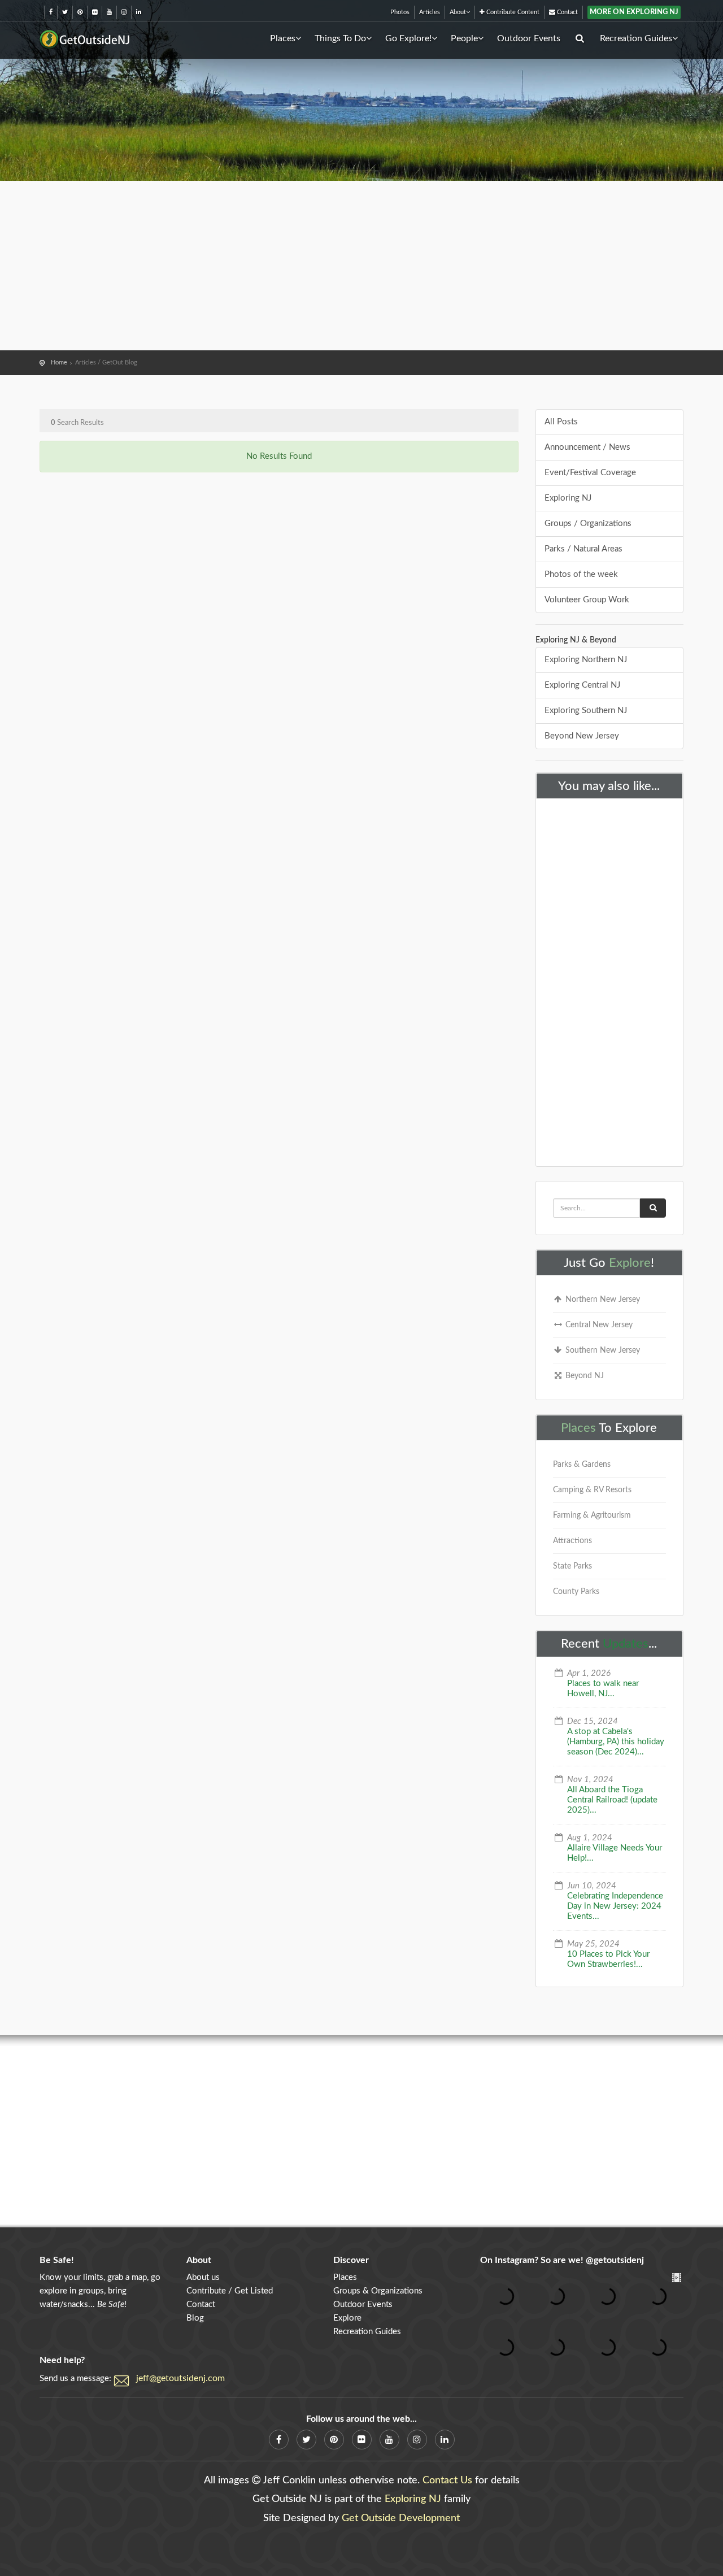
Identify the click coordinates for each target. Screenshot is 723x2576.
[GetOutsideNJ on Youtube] (109, 12)
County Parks (576, 1592)
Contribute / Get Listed (230, 2291)
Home (59, 362)
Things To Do (340, 38)
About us (203, 2277)
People (464, 38)
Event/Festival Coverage (590, 473)
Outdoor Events (529, 38)
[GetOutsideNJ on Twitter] (65, 12)
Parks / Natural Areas (583, 549)
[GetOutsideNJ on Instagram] (124, 12)
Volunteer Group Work (587, 600)
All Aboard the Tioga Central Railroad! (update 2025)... (612, 1800)
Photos (400, 12)
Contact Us (447, 2481)
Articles (430, 12)
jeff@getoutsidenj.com (180, 2378)
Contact (567, 12)
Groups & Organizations (378, 2291)
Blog (195, 2318)
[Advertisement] (361, 266)
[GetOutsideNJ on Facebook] (51, 12)
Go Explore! (408, 38)
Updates (626, 1644)
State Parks (572, 1566)
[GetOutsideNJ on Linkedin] (139, 12)
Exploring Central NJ (582, 685)
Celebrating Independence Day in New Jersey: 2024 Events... (615, 1906)
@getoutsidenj (615, 2260)
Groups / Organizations (588, 524)
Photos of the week (581, 574)
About (458, 12)
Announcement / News (587, 447)
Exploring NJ (568, 498)
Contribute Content (512, 12)
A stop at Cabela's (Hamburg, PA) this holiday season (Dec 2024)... (616, 1742)
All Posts (561, 422)
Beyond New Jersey (582, 736)
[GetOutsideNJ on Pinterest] (80, 12)
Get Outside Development (401, 2518)
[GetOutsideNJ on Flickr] (95, 12)
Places (283, 38)
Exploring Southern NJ (586, 711)
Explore (630, 1263)
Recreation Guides (636, 38)
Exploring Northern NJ (586, 660)
